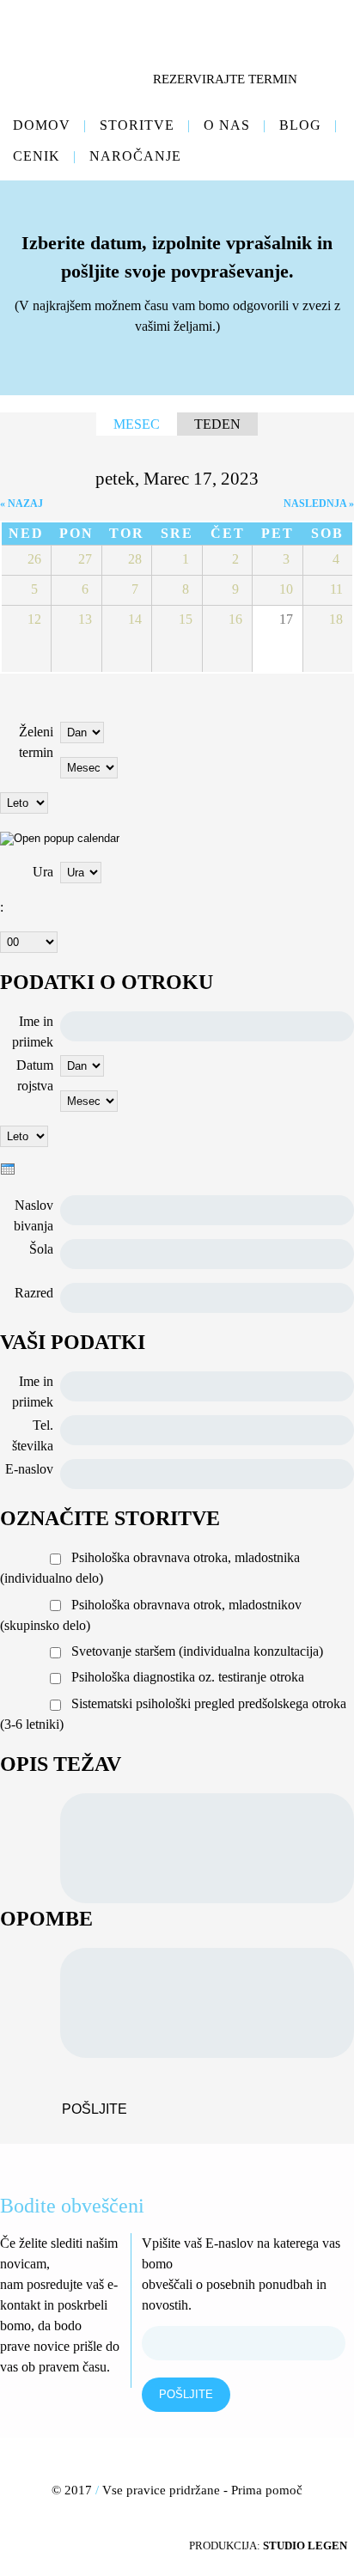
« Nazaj (21, 504)
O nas (227, 125)
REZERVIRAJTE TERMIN (225, 79)
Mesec (145, 424)
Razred (34, 1293)
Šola (41, 1249)
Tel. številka (33, 1435)
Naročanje (135, 156)
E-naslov (29, 1469)
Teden (217, 424)
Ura (43, 872)
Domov (42, 125)
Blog (300, 125)
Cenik (37, 156)
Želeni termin (36, 742)
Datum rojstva (35, 1075)
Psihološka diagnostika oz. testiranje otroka (188, 1677)
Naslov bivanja (34, 1215)
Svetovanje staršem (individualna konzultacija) (197, 1651)
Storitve (137, 125)
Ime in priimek (33, 1032)
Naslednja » (319, 504)
